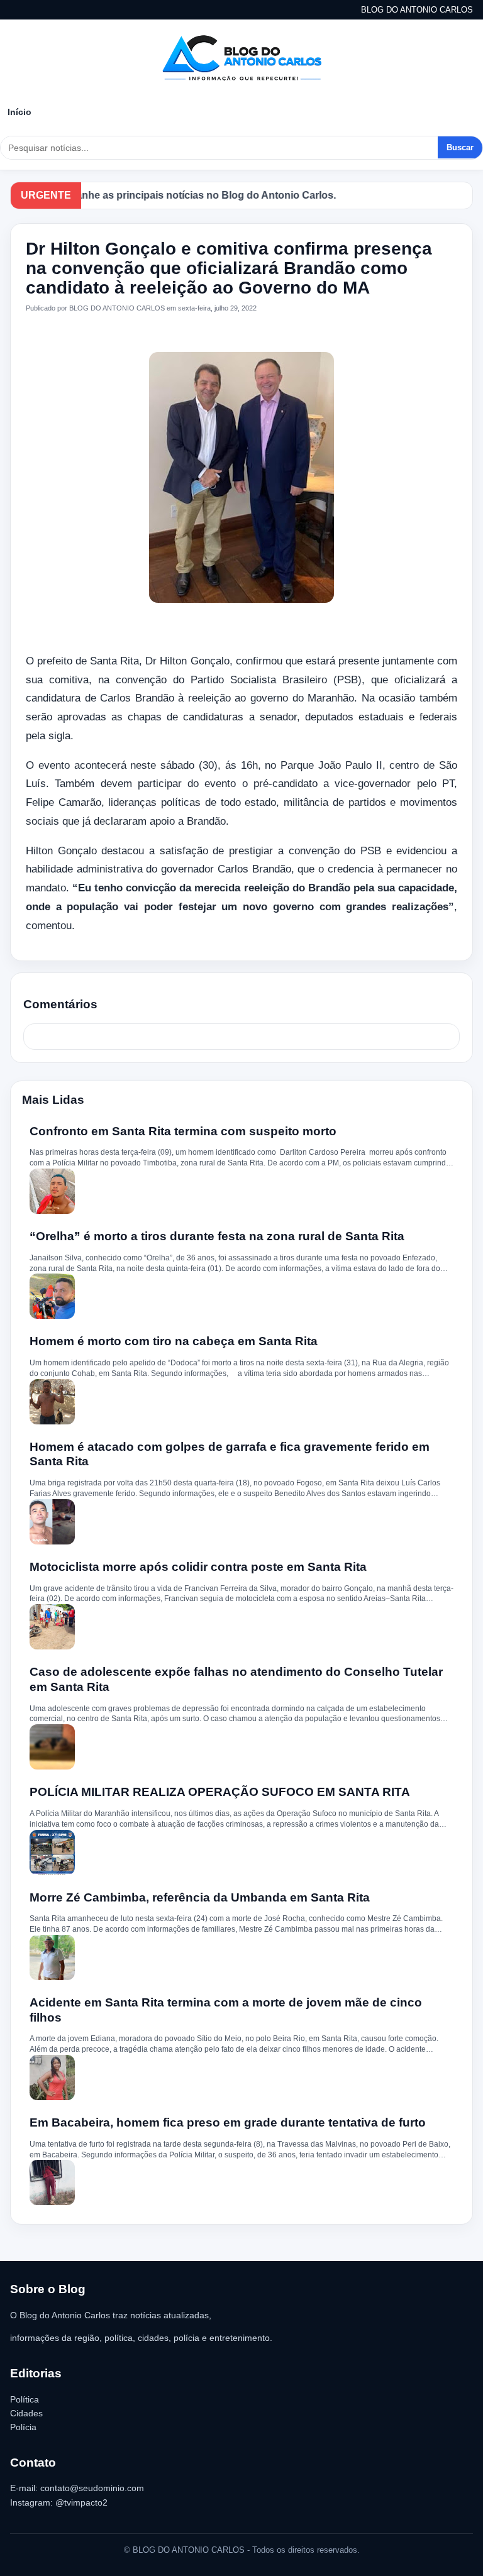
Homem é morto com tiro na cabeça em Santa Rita (174, 1341)
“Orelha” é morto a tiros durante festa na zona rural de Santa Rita (217, 1236)
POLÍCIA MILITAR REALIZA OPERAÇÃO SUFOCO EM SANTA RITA (220, 1792)
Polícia (23, 2427)
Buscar (460, 147)
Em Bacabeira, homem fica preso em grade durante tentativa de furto (228, 2122)
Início (19, 112)
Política (25, 2399)
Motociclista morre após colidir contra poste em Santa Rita (198, 1567)
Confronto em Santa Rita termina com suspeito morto (183, 1131)
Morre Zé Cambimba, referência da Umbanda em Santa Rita (200, 1897)
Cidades (26, 2413)
